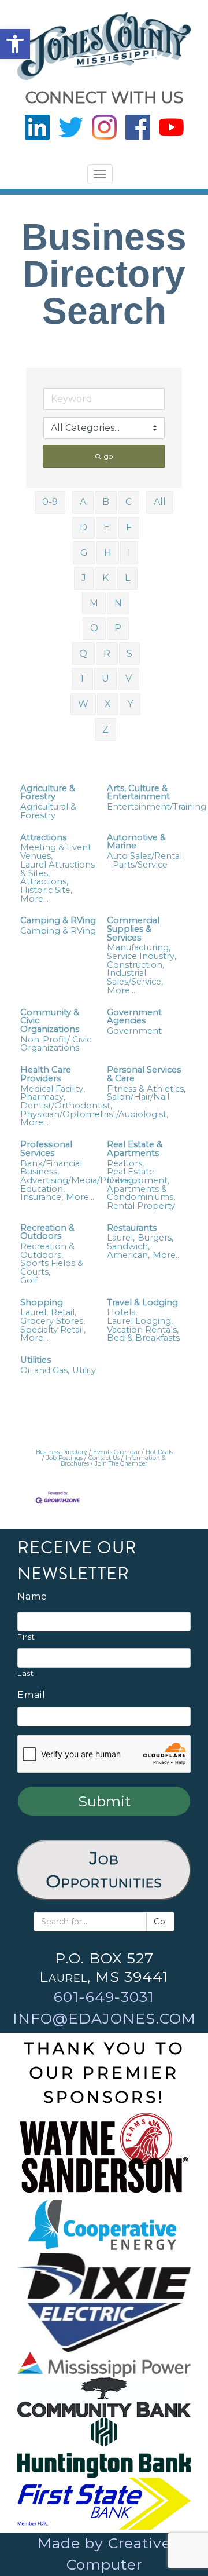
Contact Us (104, 1458)
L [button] (127, 578)
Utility (84, 1371)
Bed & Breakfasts (143, 1338)
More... (34, 899)
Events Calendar (116, 1452)
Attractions (43, 838)
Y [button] (130, 704)
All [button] (160, 502)
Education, (42, 1189)
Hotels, (122, 1313)
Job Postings (64, 1458)
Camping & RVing (58, 921)
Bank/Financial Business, (51, 1168)
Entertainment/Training (157, 807)
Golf (29, 1281)
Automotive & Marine (136, 842)
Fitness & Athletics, (146, 1089)
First (26, 1637)
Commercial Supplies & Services (133, 929)
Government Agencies (134, 1017)
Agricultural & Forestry (48, 811)
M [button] (94, 603)
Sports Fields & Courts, (52, 1267)
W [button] (83, 704)
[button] (15, 44)
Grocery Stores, (53, 1321)
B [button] (106, 502)
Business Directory (62, 1452)
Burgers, (155, 1238)
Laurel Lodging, (140, 1321)
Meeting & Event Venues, (56, 852)
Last (26, 1673)
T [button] (82, 678)
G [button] (84, 553)
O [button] (94, 628)
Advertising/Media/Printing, (78, 1181)
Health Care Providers (46, 1074)
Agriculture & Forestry (48, 793)
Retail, (64, 1313)
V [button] (129, 678)
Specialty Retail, (53, 1330)
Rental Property (141, 1206)
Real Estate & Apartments (135, 1149)
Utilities (36, 1360)
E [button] (107, 527)
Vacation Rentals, (143, 1330)
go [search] (108, 456)
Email (31, 1695)
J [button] (84, 578)
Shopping (42, 1303)
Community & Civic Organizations (50, 1021)
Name (32, 1597)
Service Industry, (142, 956)
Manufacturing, (139, 948)
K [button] (105, 578)
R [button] (107, 654)
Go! (160, 1922)
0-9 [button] (50, 502)
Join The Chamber (121, 1464)
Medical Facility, (53, 1089)
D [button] (83, 527)
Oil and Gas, (45, 1371)
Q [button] (83, 654)
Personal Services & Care (144, 1074)
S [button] (129, 654)
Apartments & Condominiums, (141, 1193)
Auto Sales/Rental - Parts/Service (144, 860)
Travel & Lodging (142, 1303)
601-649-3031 (104, 1997)
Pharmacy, (43, 1097)
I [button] (129, 553)
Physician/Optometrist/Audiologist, (94, 1115)
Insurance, (42, 1197)
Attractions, (44, 882)
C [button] (129, 502)
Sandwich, (128, 1247)
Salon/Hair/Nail (138, 1097)
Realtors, (125, 1164)
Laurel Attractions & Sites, (57, 869)
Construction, (135, 965)
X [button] (108, 704)
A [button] (83, 502)
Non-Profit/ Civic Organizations (56, 1044)
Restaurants (132, 1228)
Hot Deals (159, 1452)
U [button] (105, 678)
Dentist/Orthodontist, (66, 1106)
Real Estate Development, (138, 1176)
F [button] (129, 527)
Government (134, 1031)
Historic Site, (46, 890)
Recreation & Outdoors (47, 1232)
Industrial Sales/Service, (135, 977)
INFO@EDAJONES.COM (104, 2018)
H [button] (108, 553)
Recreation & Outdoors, (47, 1251)
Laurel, (121, 1238)
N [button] (118, 603)
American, (128, 1255)
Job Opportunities (104, 1870)
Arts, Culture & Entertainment (138, 793)
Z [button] (105, 729)
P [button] (118, 628)
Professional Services (46, 1149)
